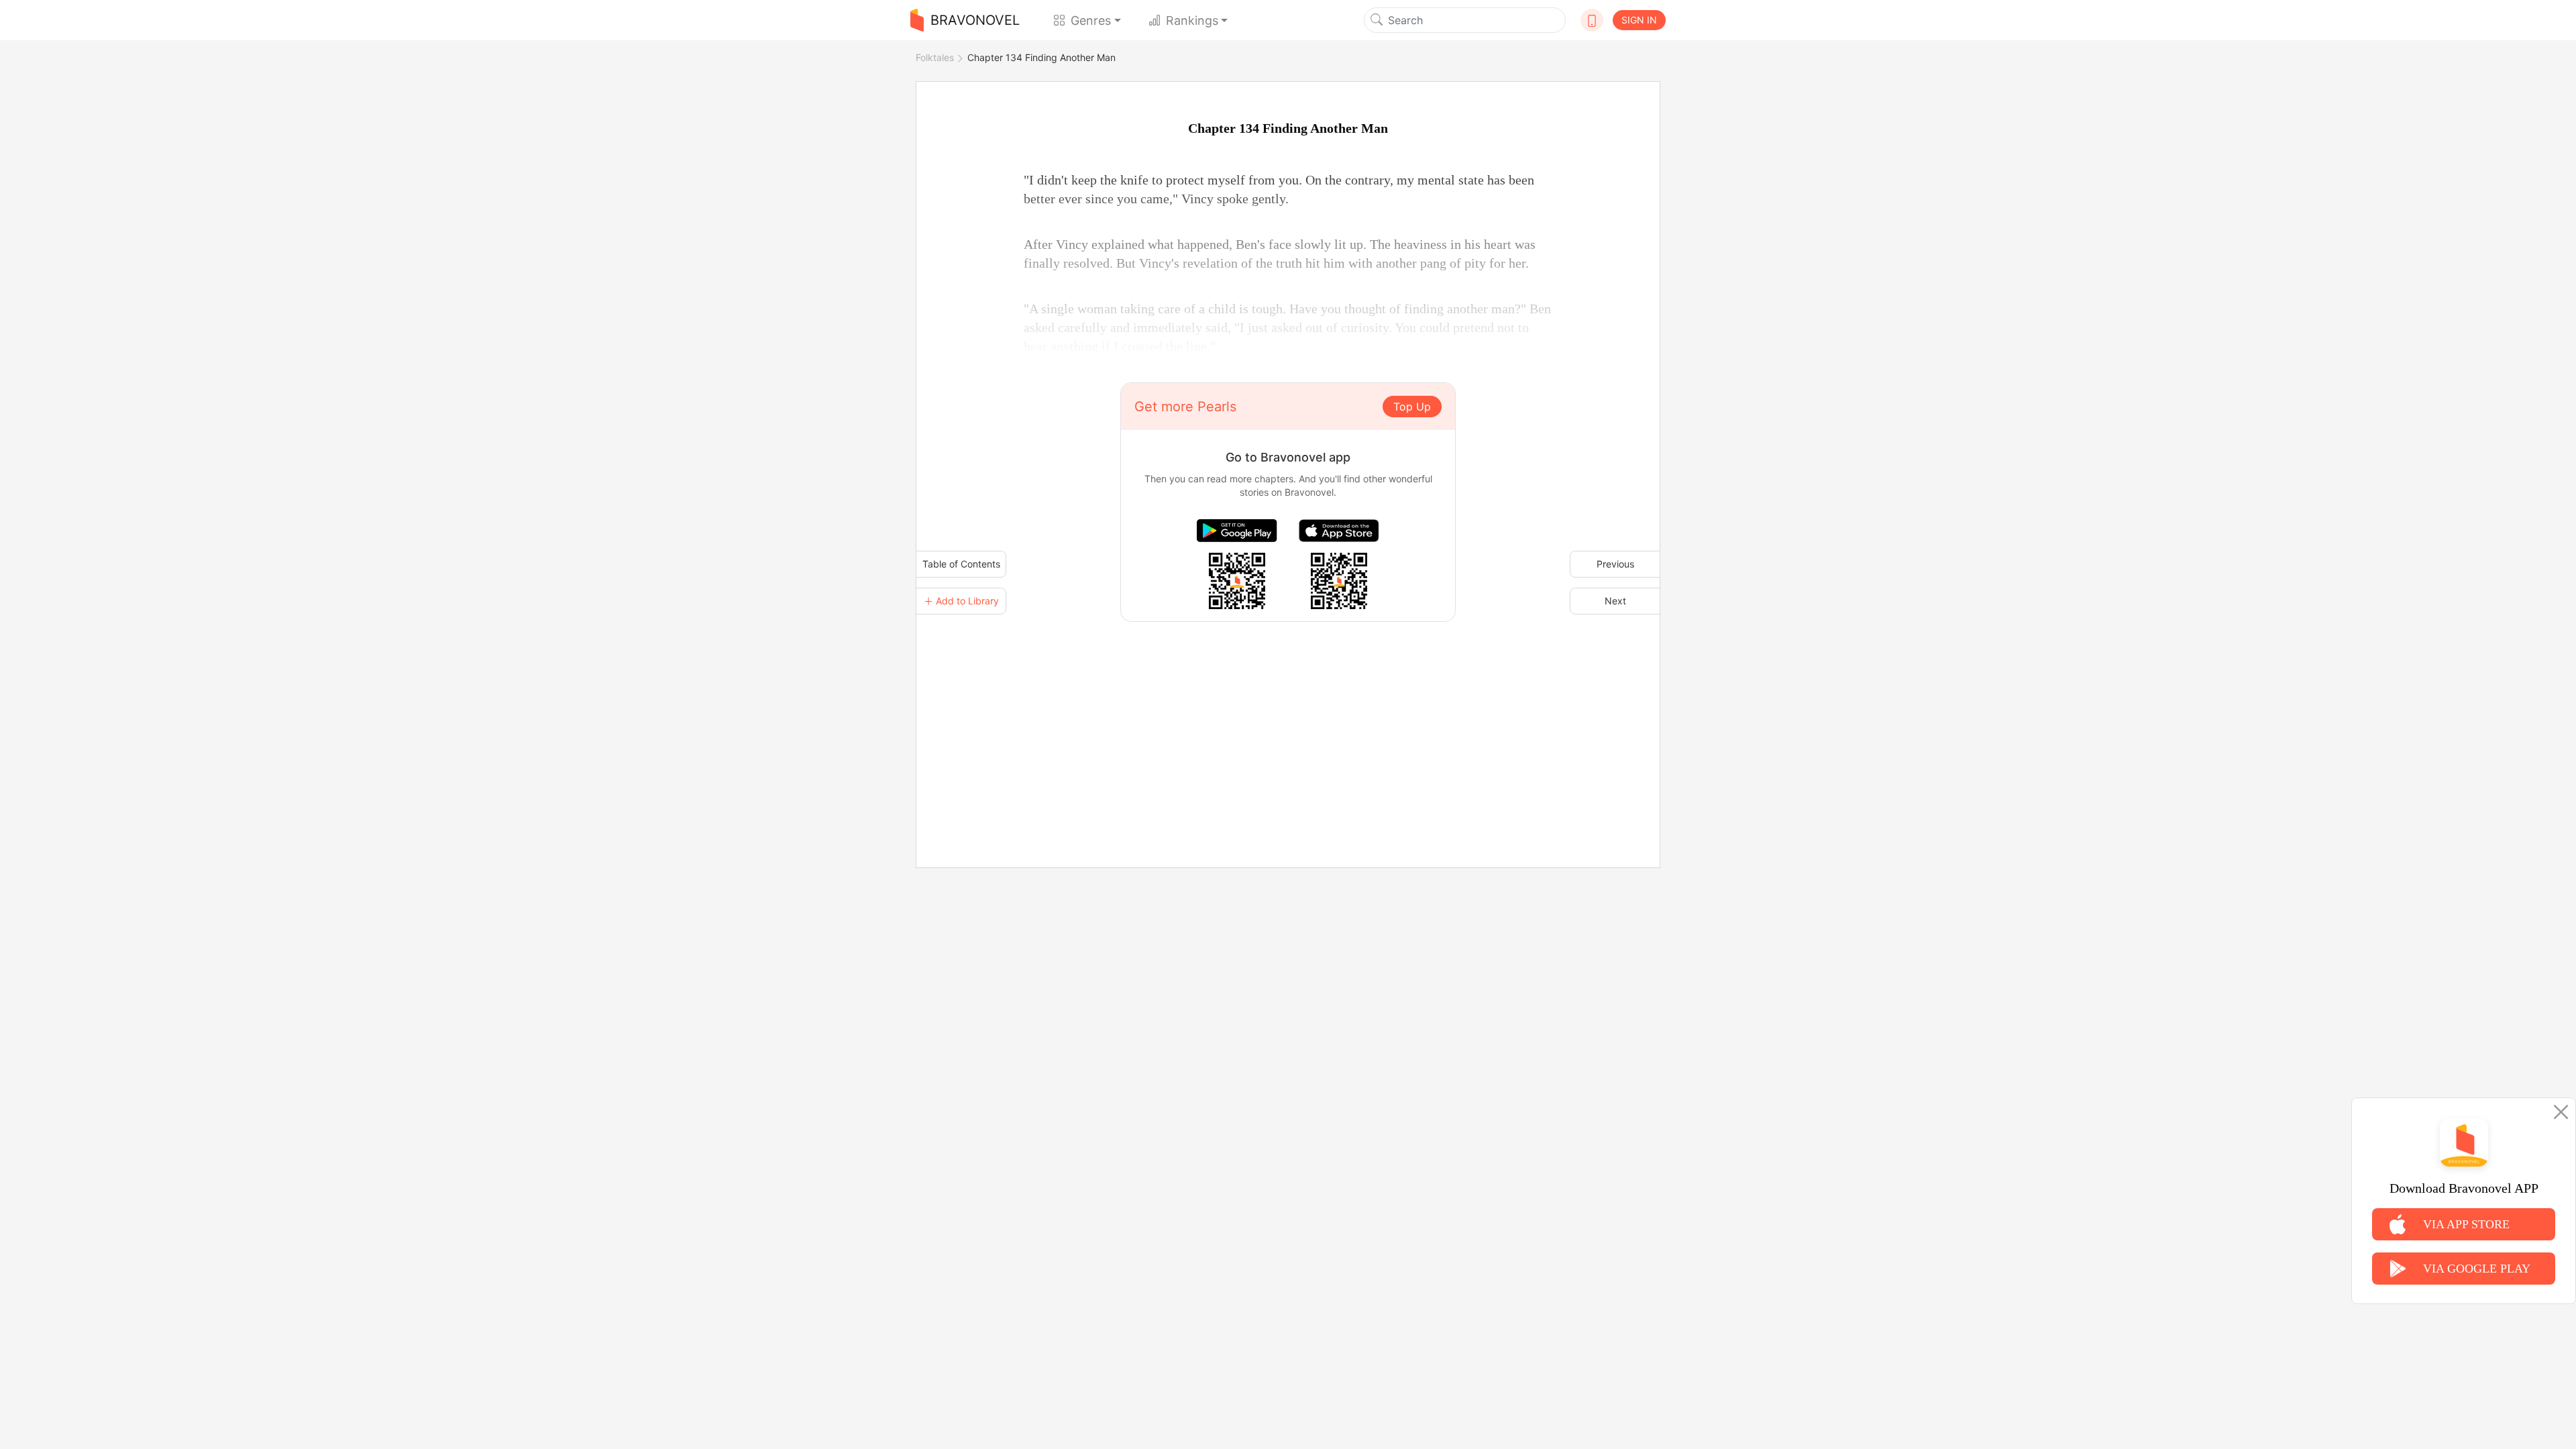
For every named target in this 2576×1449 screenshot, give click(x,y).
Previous (1615, 564)
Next (1615, 601)
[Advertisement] (1288, 716)
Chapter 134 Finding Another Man (1041, 57)
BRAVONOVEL (975, 20)
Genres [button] (1091, 20)
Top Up (1412, 407)
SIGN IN (1639, 20)
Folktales (935, 57)
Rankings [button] (1192, 20)
